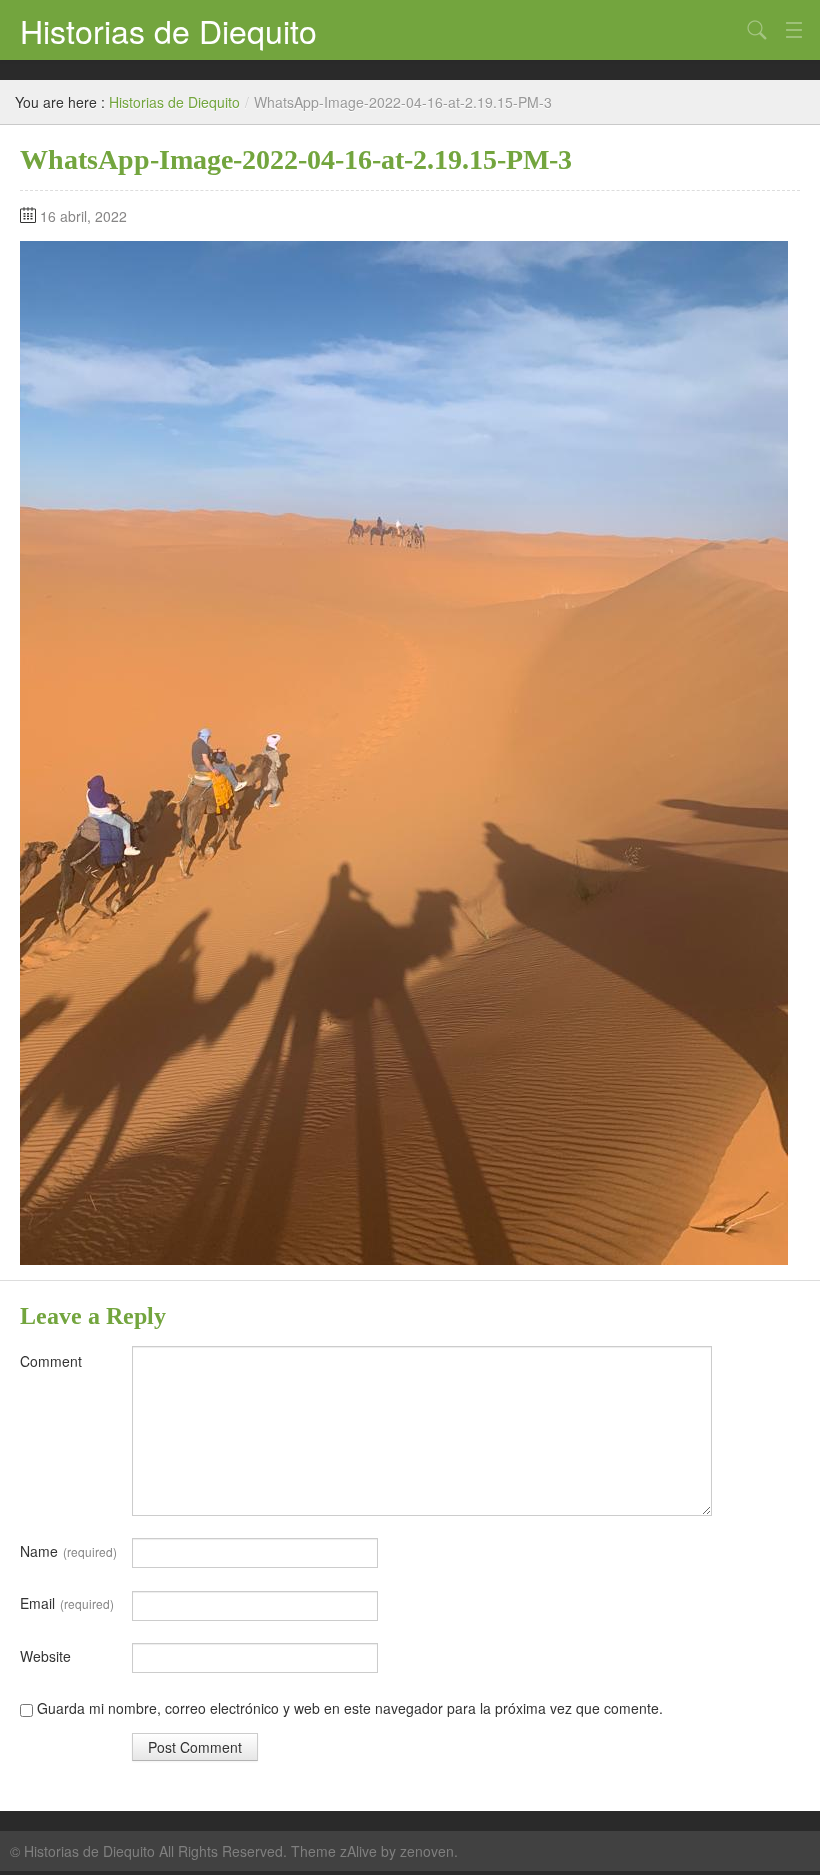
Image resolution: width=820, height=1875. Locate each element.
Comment (51, 1361)
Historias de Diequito (168, 30)
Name (68, 1551)
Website (45, 1656)
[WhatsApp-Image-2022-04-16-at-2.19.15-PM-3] (404, 751)
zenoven (427, 1851)
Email (67, 1603)
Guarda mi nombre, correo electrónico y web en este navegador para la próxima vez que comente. (350, 1708)
